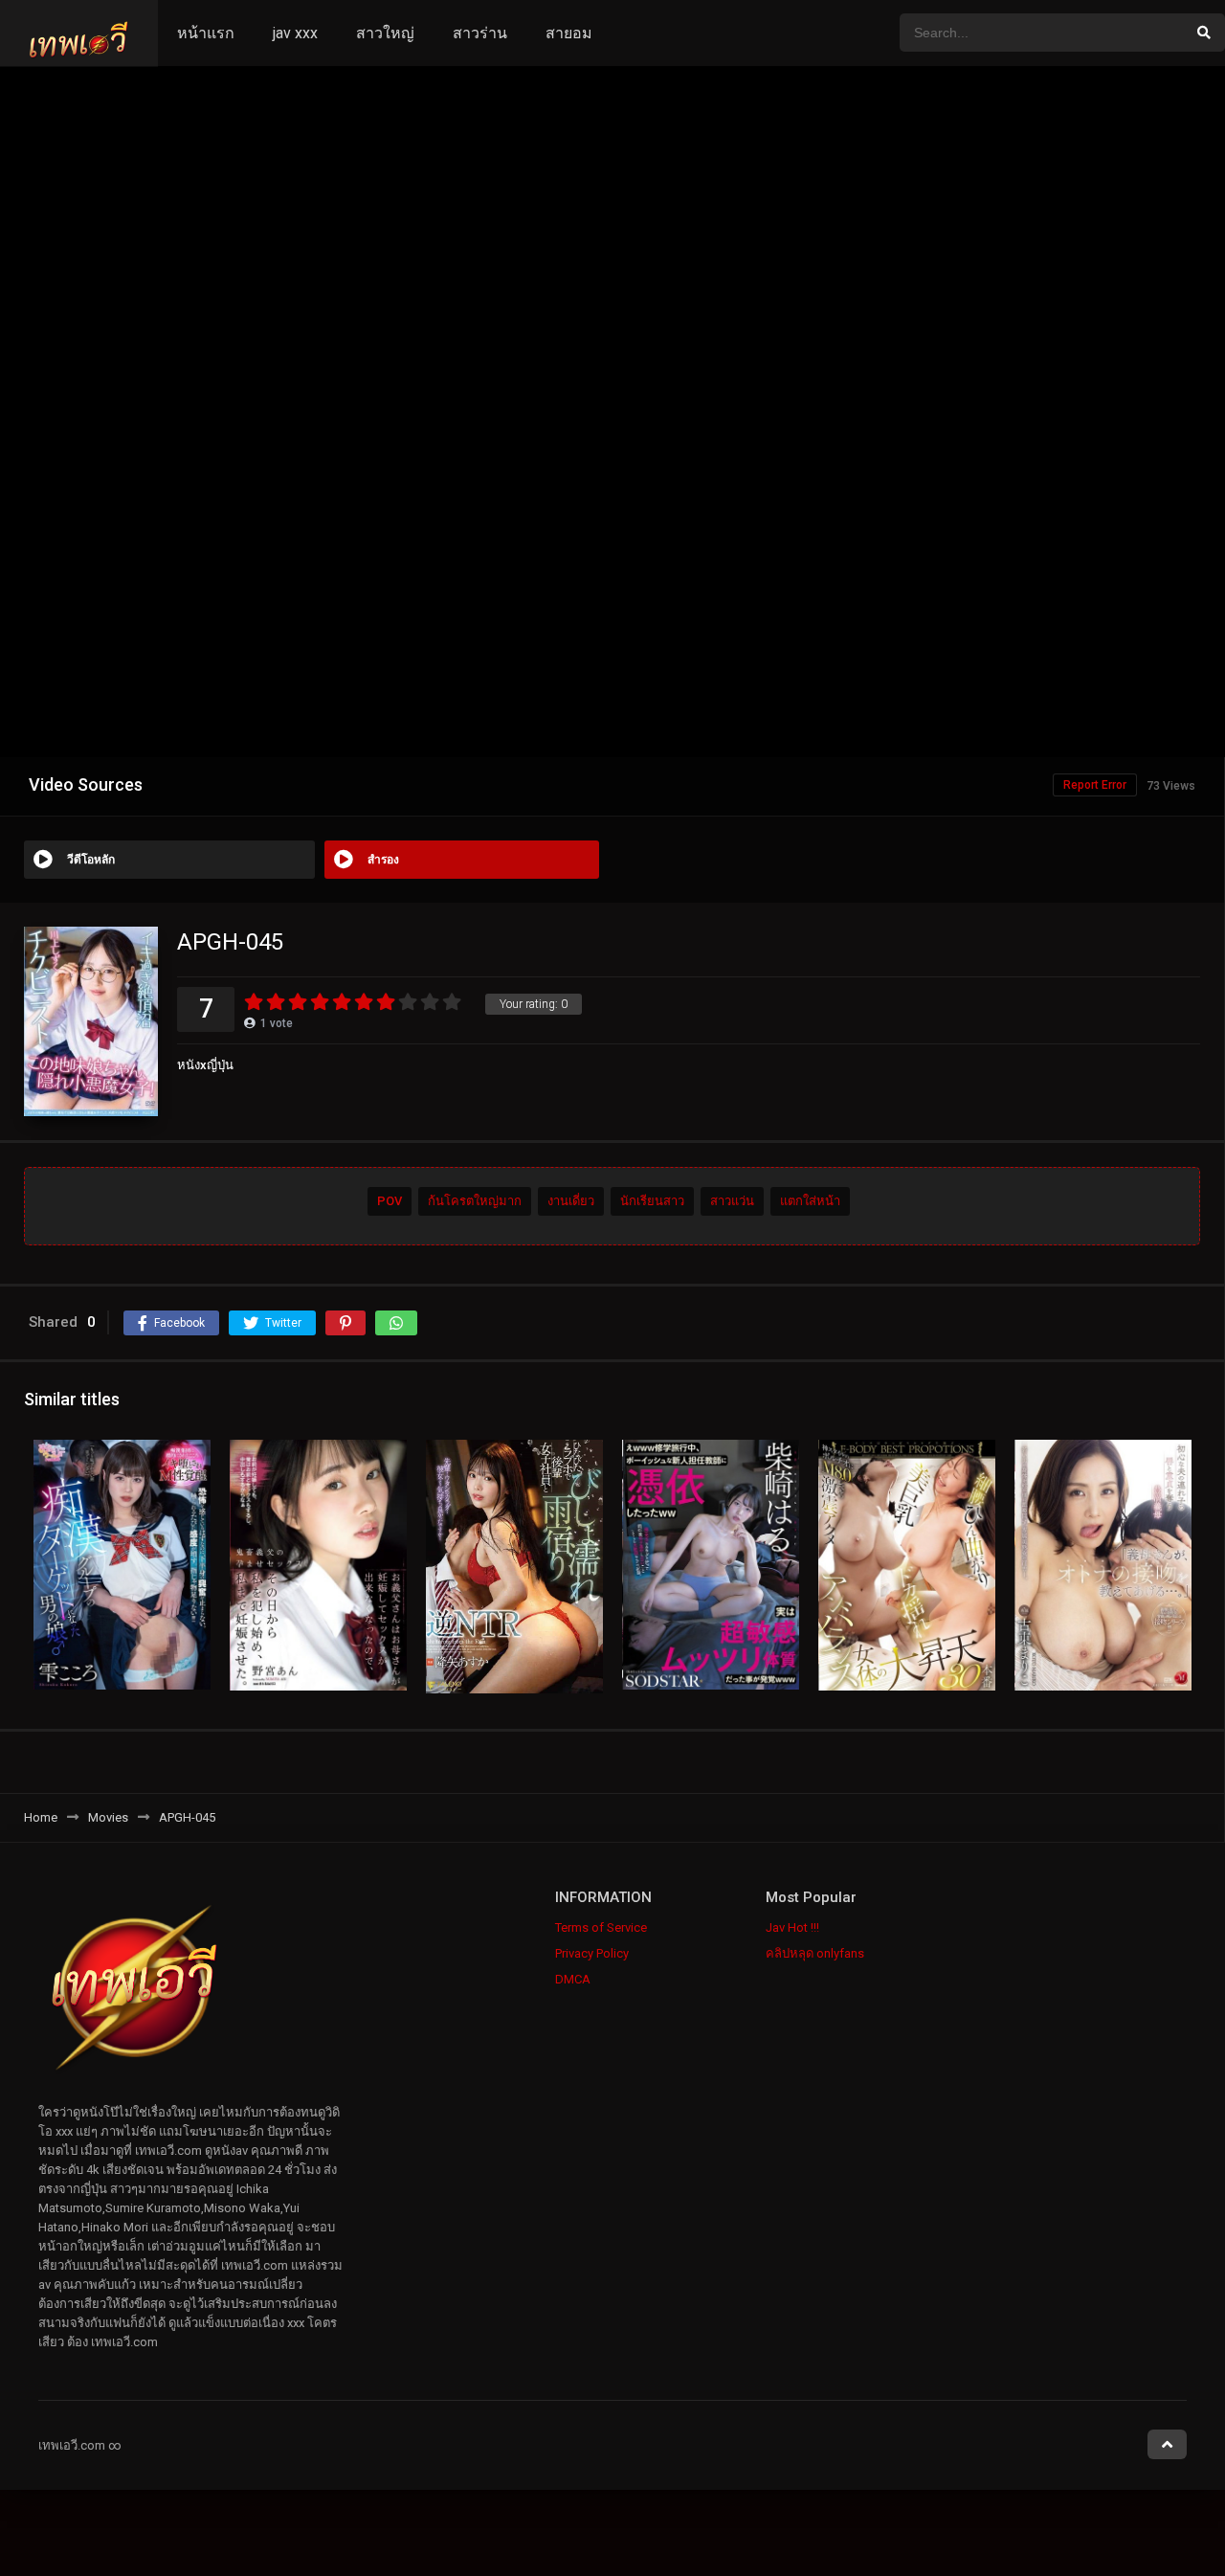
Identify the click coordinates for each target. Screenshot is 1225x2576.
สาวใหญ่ (385, 33)
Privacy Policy (592, 1953)
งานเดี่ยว (571, 1201)
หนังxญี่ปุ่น (205, 1065)
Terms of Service (601, 1927)
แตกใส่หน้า (810, 1201)
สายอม (569, 33)
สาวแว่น (732, 1201)
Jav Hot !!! (792, 1927)
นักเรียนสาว (652, 1201)
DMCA (573, 1979)
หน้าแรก (206, 33)
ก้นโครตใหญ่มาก (475, 1201)
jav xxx (295, 33)
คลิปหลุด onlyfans (815, 1953)
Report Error (1095, 785)
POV (390, 1201)
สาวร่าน (480, 33)
